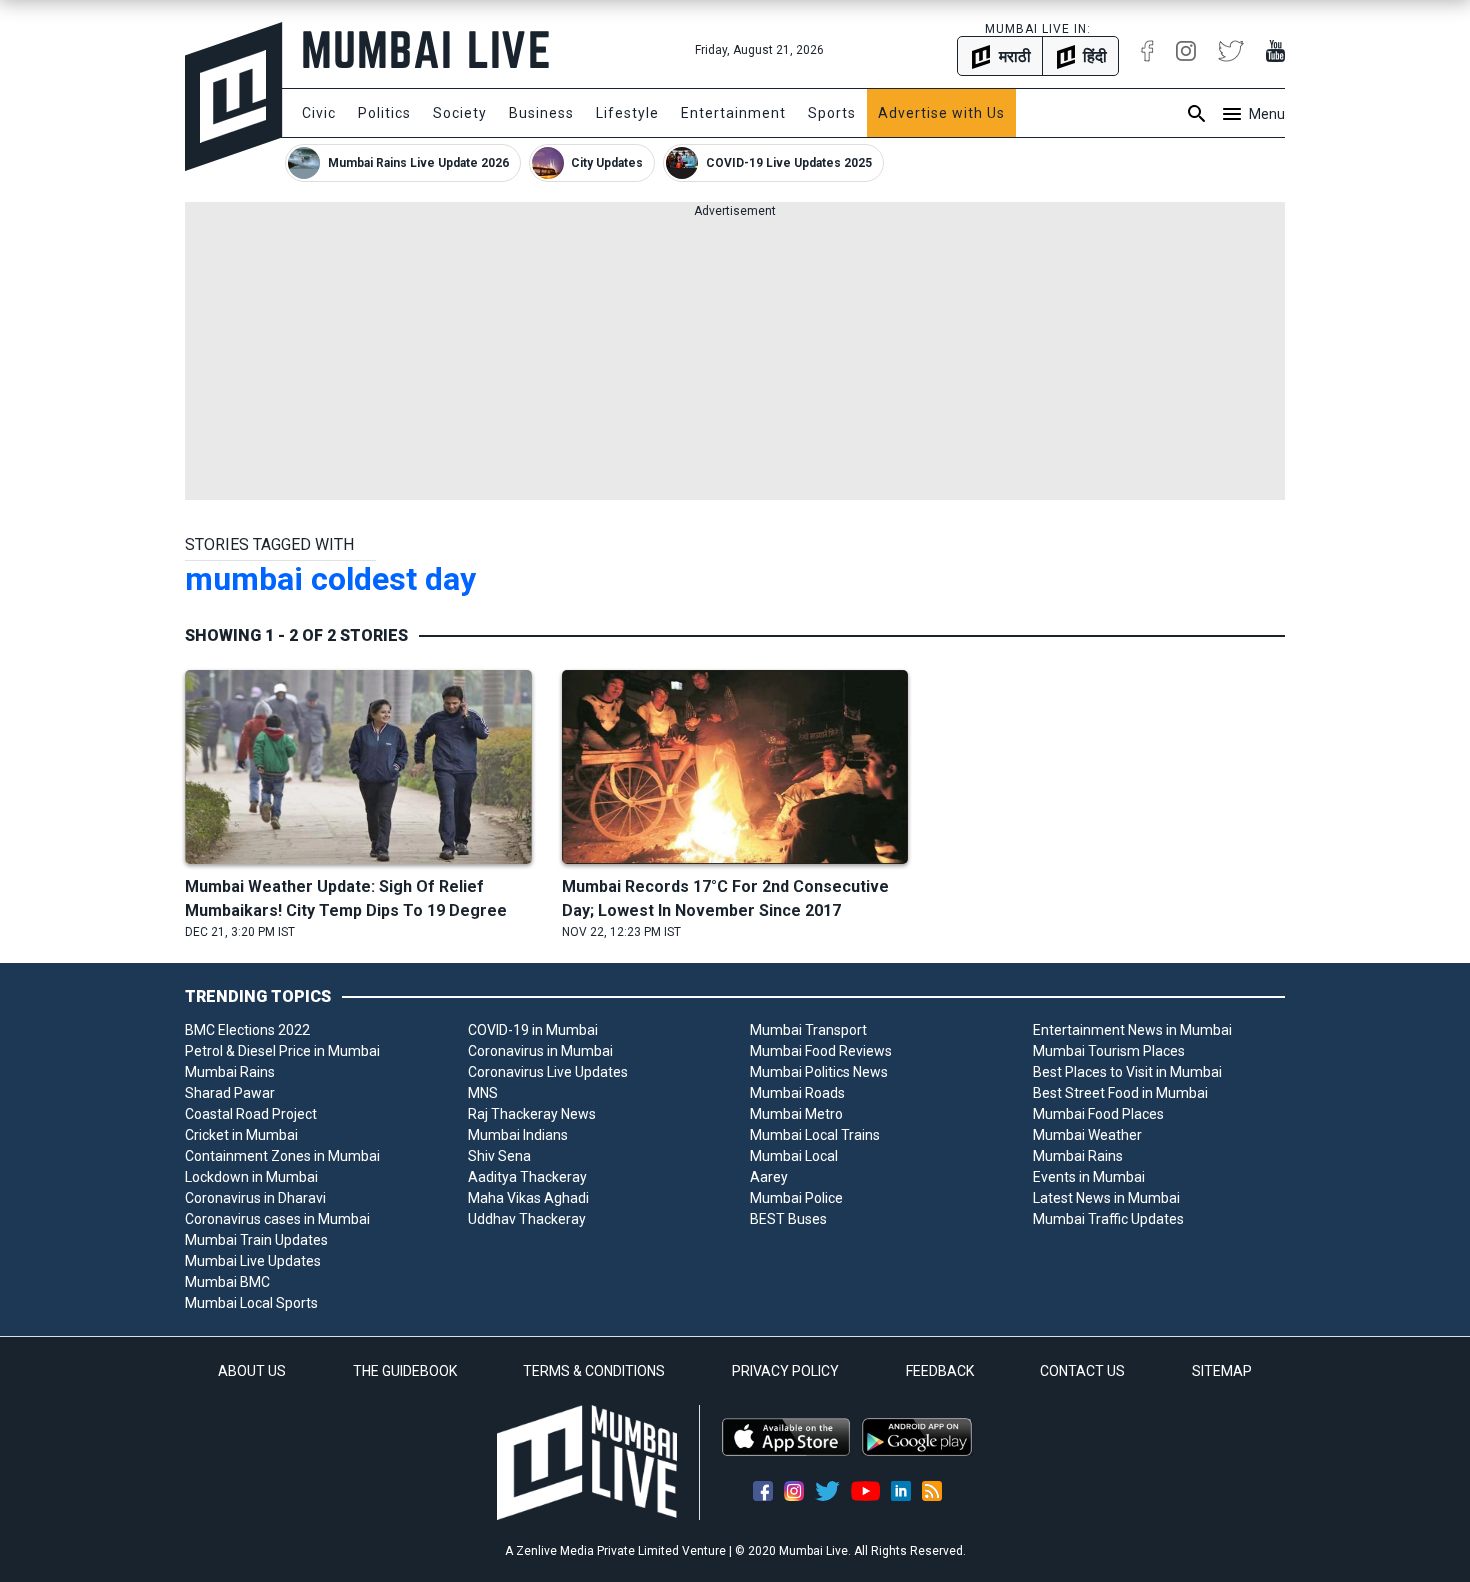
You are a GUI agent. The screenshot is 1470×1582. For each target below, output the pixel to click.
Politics (384, 113)
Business (541, 113)
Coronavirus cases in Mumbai (277, 1219)
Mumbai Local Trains (815, 1135)
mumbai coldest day (330, 579)
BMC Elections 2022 (247, 1030)
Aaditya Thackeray (527, 1177)
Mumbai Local (794, 1156)
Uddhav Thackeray (527, 1219)
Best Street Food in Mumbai (1120, 1093)
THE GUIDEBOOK (405, 1371)
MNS (483, 1093)
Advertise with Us (941, 113)
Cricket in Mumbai (241, 1135)
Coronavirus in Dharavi (255, 1198)
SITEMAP (1222, 1371)
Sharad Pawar (230, 1093)
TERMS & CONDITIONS (594, 1371)
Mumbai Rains (230, 1072)
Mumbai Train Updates (256, 1240)
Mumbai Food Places (1098, 1114)
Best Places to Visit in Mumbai (1127, 1072)
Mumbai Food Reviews (821, 1051)
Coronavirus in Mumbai (540, 1051)
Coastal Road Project (251, 1114)
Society (460, 113)
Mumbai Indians (518, 1135)
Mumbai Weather (1087, 1135)
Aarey (769, 1177)
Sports (832, 113)
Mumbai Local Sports (251, 1303)
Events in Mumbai (1089, 1177)
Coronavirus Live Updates (548, 1072)
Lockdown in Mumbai (251, 1177)
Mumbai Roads (797, 1093)
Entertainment (733, 113)
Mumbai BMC (227, 1282)
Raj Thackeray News (532, 1114)
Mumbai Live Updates (253, 1261)
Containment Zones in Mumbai (282, 1156)
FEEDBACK (940, 1371)
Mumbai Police (796, 1198)
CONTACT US (1082, 1371)
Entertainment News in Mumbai (1132, 1030)
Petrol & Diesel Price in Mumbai (282, 1051)
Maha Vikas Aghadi (528, 1198)
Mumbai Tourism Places (1109, 1051)
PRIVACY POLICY (785, 1371)
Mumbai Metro (796, 1114)
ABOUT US (252, 1371)
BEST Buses (788, 1219)
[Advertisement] (735, 360)
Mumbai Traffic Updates (1108, 1219)
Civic (319, 113)
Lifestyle (627, 113)
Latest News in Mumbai (1106, 1198)
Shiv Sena (499, 1156)
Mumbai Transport (808, 1030)
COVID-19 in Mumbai (533, 1030)
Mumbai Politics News (819, 1072)
